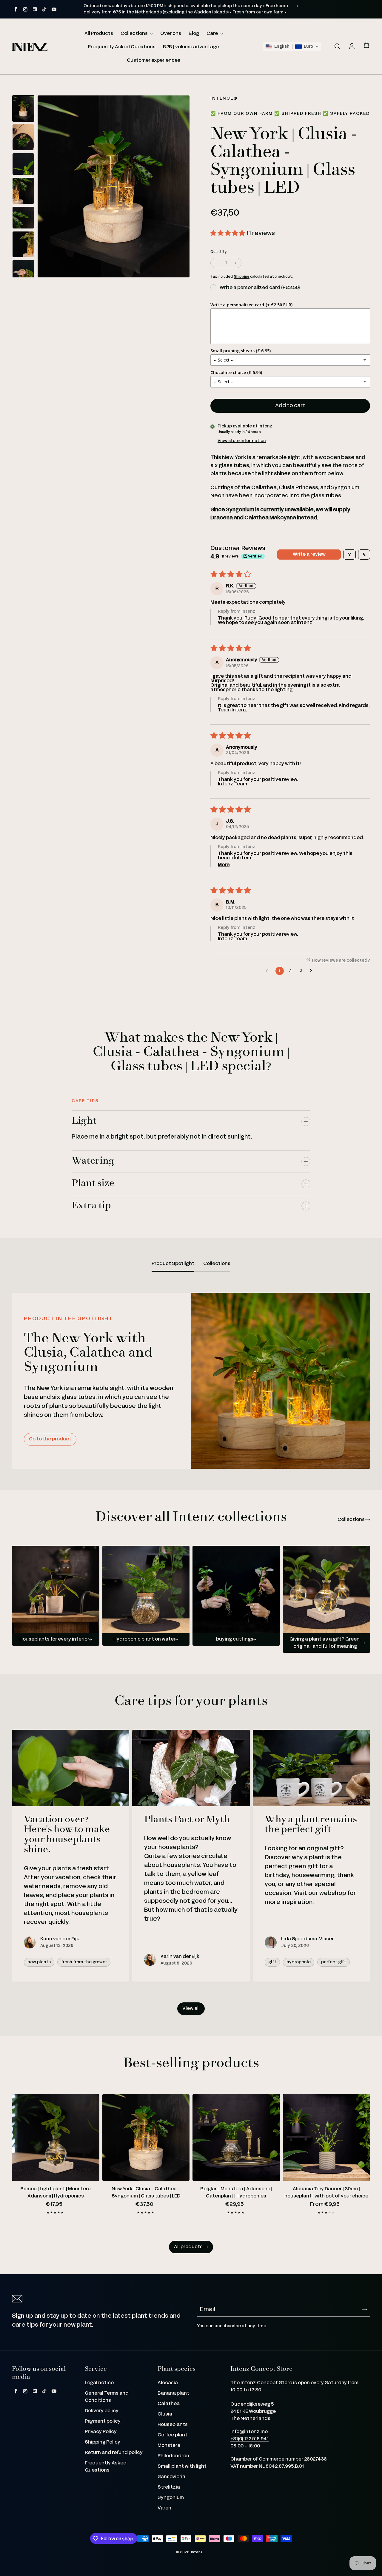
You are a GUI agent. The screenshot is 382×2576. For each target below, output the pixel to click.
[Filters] (349, 555)
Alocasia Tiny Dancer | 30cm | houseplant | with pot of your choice (326, 2193)
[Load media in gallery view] (23, 108)
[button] (292, 47)
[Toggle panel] (306, 1122)
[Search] (337, 47)
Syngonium (171, 2498)
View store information (242, 441)
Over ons (171, 34)
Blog (194, 34)
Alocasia (168, 2383)
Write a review (309, 554)
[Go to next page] (312, 971)
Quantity (219, 252)
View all (191, 2009)
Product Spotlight (173, 1264)
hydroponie (299, 1962)
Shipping (242, 277)
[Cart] (366, 45)
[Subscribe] (364, 2309)
